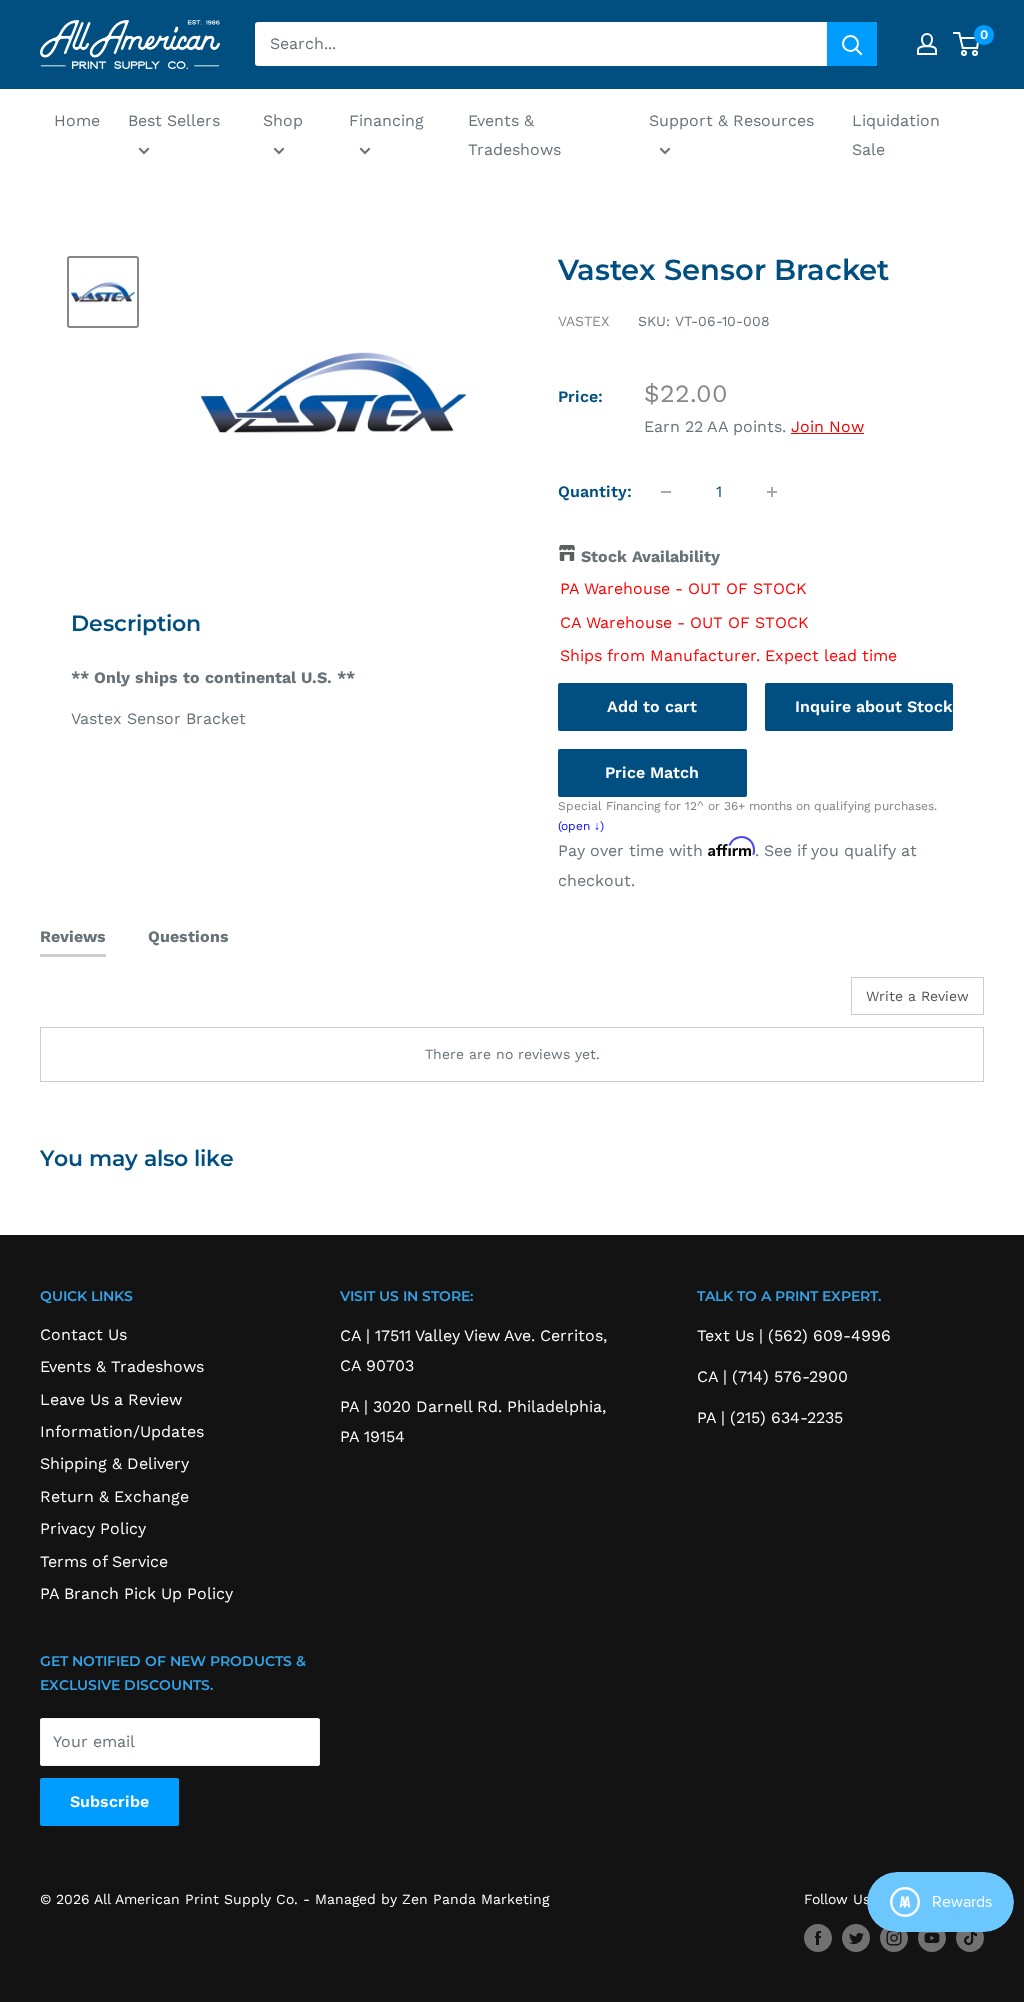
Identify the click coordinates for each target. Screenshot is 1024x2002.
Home (77, 120)
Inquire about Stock (874, 706)
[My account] (927, 44)
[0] (967, 44)
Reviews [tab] (73, 936)
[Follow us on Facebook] (818, 1937)
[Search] (852, 44)
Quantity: (595, 491)
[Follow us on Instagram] (894, 1937)
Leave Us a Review (111, 1399)
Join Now (827, 426)
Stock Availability (650, 556)
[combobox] (541, 44)
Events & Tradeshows (514, 135)
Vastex (583, 321)
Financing (386, 120)
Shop (283, 120)
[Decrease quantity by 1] (666, 492)
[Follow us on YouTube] (932, 1937)
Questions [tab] (188, 936)
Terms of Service (104, 1561)
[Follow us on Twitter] (856, 1937)
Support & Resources (731, 120)
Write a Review (917, 996)
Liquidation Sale (896, 135)
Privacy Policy (93, 1528)
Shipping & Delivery (114, 1463)
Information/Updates (122, 1431)
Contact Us (83, 1334)
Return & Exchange (114, 1496)
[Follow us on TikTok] (970, 1937)
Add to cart (652, 706)
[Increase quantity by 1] (772, 492)
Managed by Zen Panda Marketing (432, 1899)
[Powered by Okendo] (130, 1003)
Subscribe (109, 1801)
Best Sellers (174, 120)
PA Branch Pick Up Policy (136, 1593)
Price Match (652, 772)
